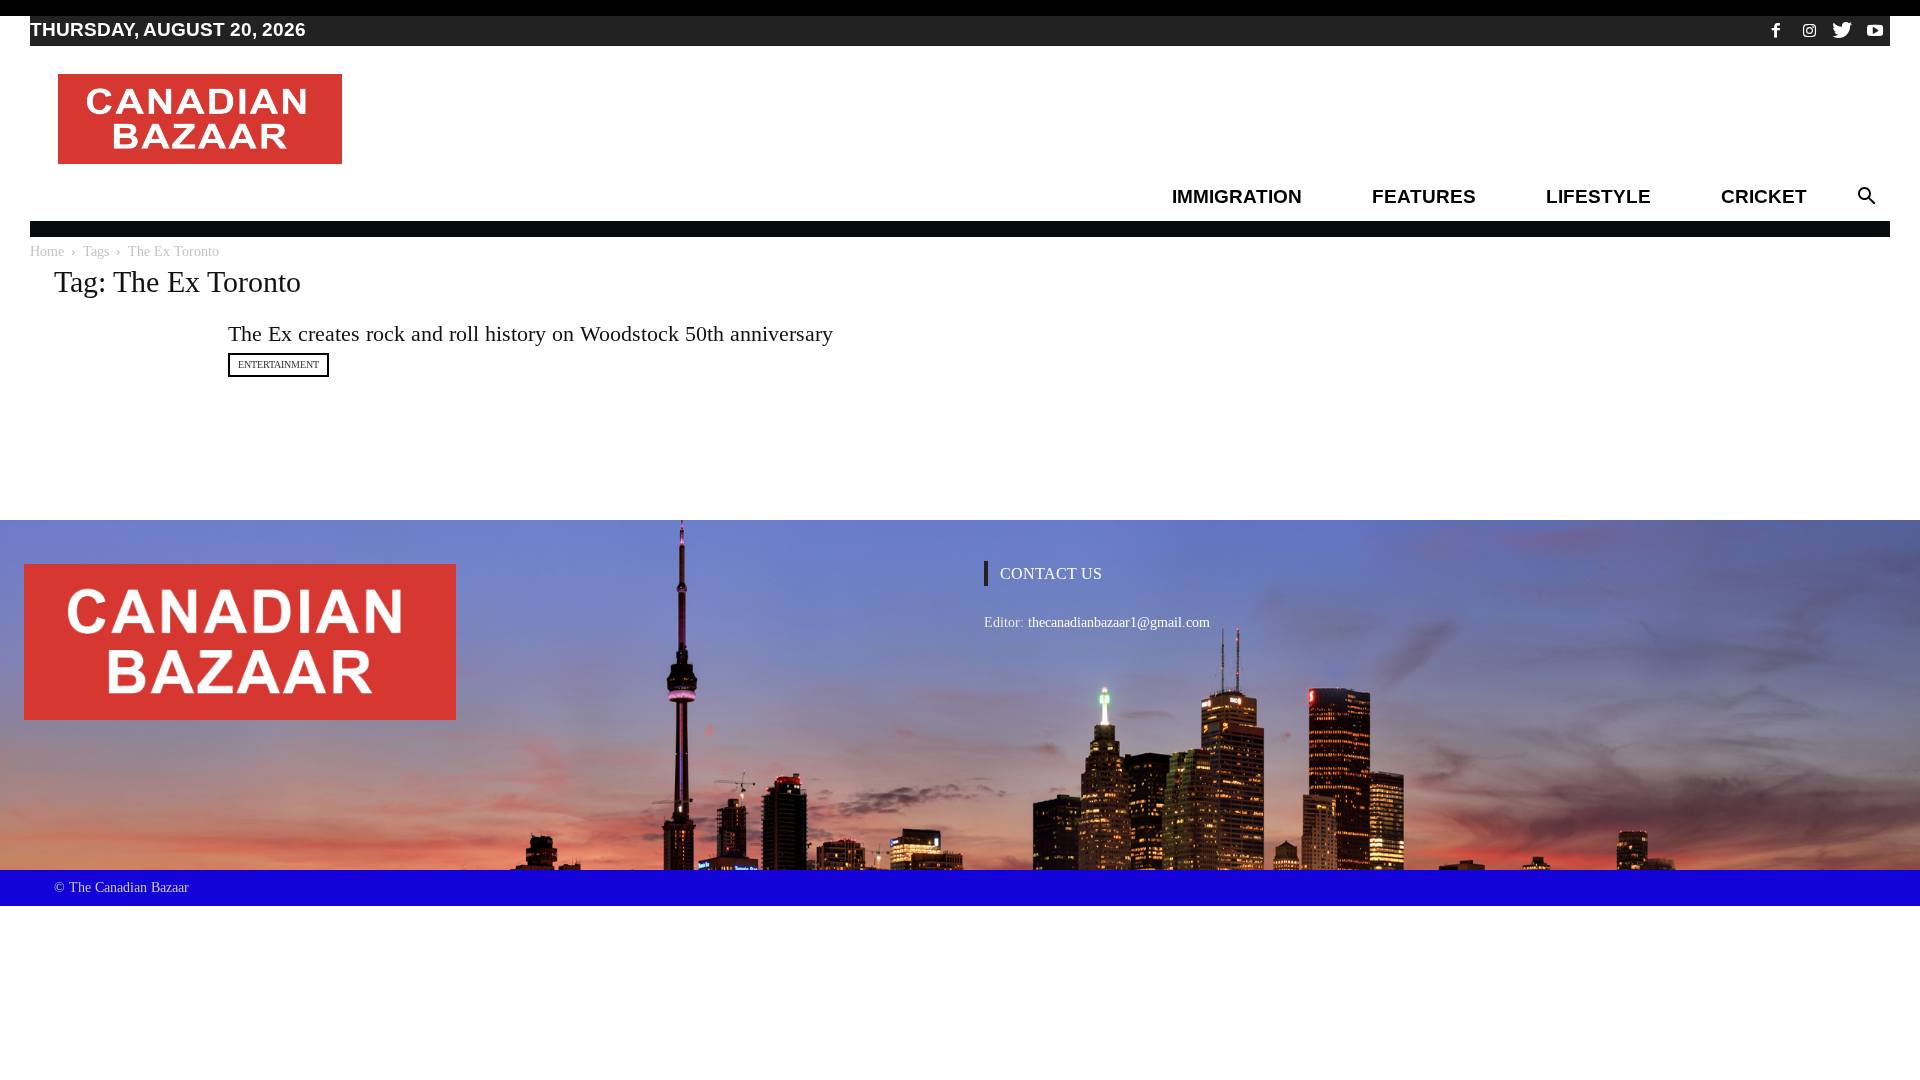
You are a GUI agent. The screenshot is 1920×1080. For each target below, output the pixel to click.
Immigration (1237, 196)
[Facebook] (1776, 30)
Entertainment (278, 364)
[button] (1866, 197)
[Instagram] (1809, 30)
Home (47, 251)
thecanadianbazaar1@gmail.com (1119, 622)
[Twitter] (1842, 30)
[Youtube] (1875, 30)
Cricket (1764, 196)
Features (1424, 196)
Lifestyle (1598, 196)
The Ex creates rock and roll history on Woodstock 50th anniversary (530, 333)
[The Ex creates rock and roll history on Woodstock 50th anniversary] (129, 387)
